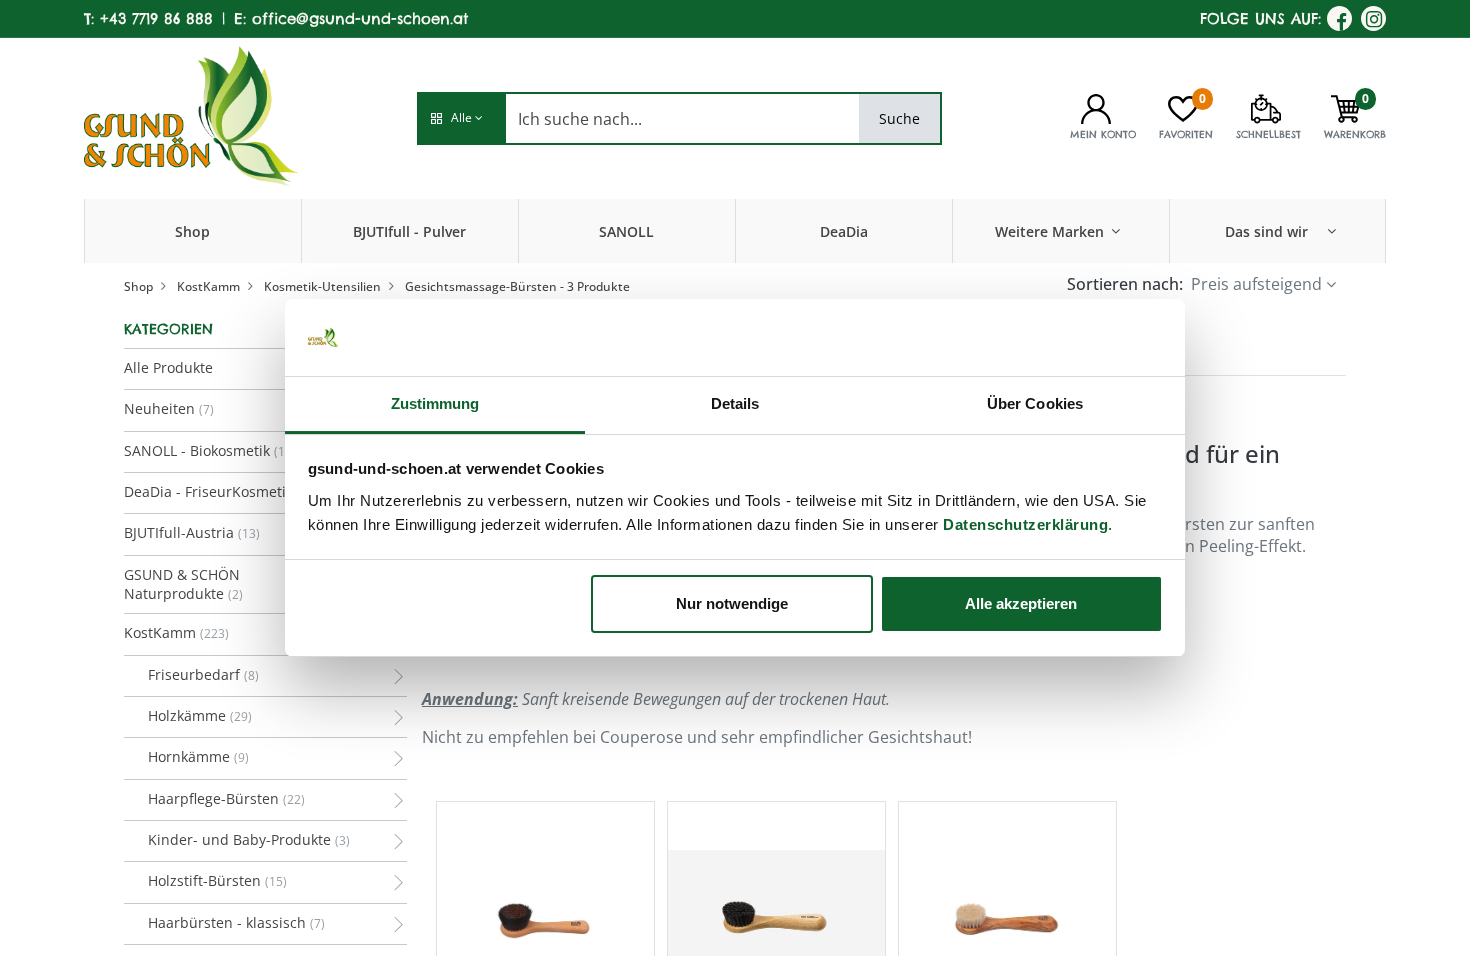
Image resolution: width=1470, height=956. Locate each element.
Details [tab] (735, 403)
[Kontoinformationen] (1096, 107)
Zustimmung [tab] (435, 403)
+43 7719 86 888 (156, 18)
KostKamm (208, 286)
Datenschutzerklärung (1025, 524)
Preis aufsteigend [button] (1256, 284)
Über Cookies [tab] (1035, 403)
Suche (899, 118)
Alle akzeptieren (1021, 603)
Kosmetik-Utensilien (322, 286)
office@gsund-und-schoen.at (360, 18)
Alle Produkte (168, 367)
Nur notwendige (732, 603)
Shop (138, 286)
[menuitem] (192, 231)
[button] (461, 118)
